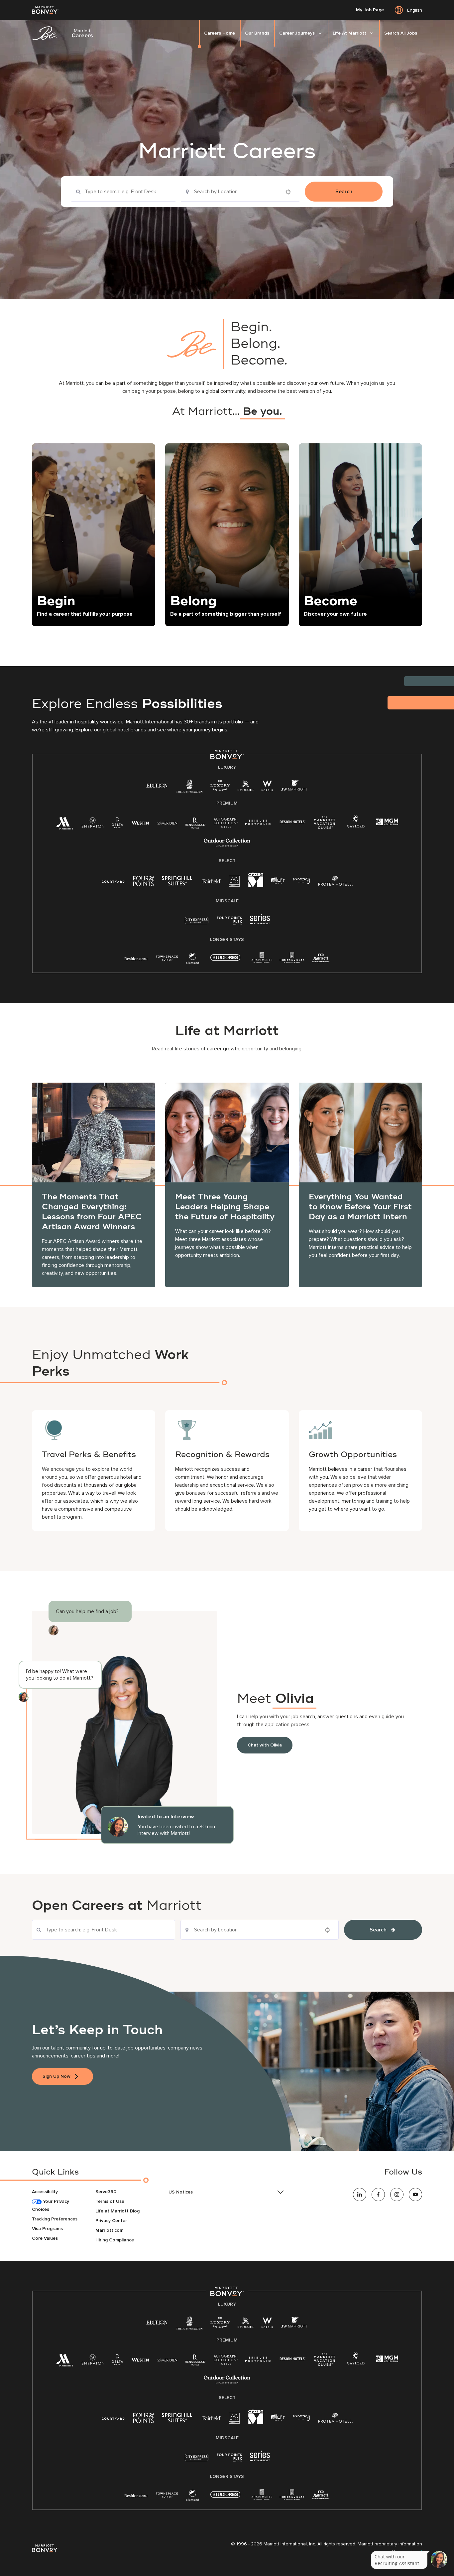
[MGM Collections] (387, 823)
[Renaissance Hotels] (195, 824)
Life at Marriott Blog (117, 2211)
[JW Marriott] (294, 787)
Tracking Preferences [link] (55, 2219)
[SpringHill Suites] (178, 882)
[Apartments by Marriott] (262, 960)
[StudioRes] (225, 961)
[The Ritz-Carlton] (189, 788)
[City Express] (197, 924)
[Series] (260, 923)
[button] (227, 2192)
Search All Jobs (401, 33)
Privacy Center (111, 2221)
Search (344, 192)
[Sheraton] (93, 824)
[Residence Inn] (136, 958)
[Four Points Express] (229, 924)
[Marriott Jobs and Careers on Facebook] (378, 2195)
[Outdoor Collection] (227, 845)
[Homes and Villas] (292, 960)
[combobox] (123, 192)
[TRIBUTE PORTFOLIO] (258, 822)
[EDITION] (157, 785)
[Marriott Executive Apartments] (321, 959)
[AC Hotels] (235, 883)
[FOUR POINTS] (144, 882)
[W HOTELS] (267, 787)
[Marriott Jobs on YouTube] (415, 2195)
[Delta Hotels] (118, 824)
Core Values (45, 2238)
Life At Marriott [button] (349, 33)
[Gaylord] (356, 826)
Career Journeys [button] (297, 33)
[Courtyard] (113, 881)
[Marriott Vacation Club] (325, 825)
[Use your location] (290, 192)
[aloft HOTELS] (278, 881)
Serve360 (106, 2192)
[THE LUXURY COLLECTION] (220, 787)
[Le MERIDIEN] (167, 822)
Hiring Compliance (115, 2240)
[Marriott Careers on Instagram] (397, 2195)
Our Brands (257, 33)
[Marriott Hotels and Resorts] (65, 825)
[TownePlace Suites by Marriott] (167, 958)
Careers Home (220, 33)
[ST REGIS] (246, 787)
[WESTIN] (140, 822)
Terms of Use (110, 2201)
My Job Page (370, 10)
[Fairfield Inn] (212, 881)
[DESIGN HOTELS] (292, 822)
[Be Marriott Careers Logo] (65, 33)
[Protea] (336, 882)
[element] (192, 960)
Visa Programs (47, 2229)
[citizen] (256, 886)
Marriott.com (109, 2230)
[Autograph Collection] (226, 824)
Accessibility (45, 2192)
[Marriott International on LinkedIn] (360, 2195)
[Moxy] (302, 881)
